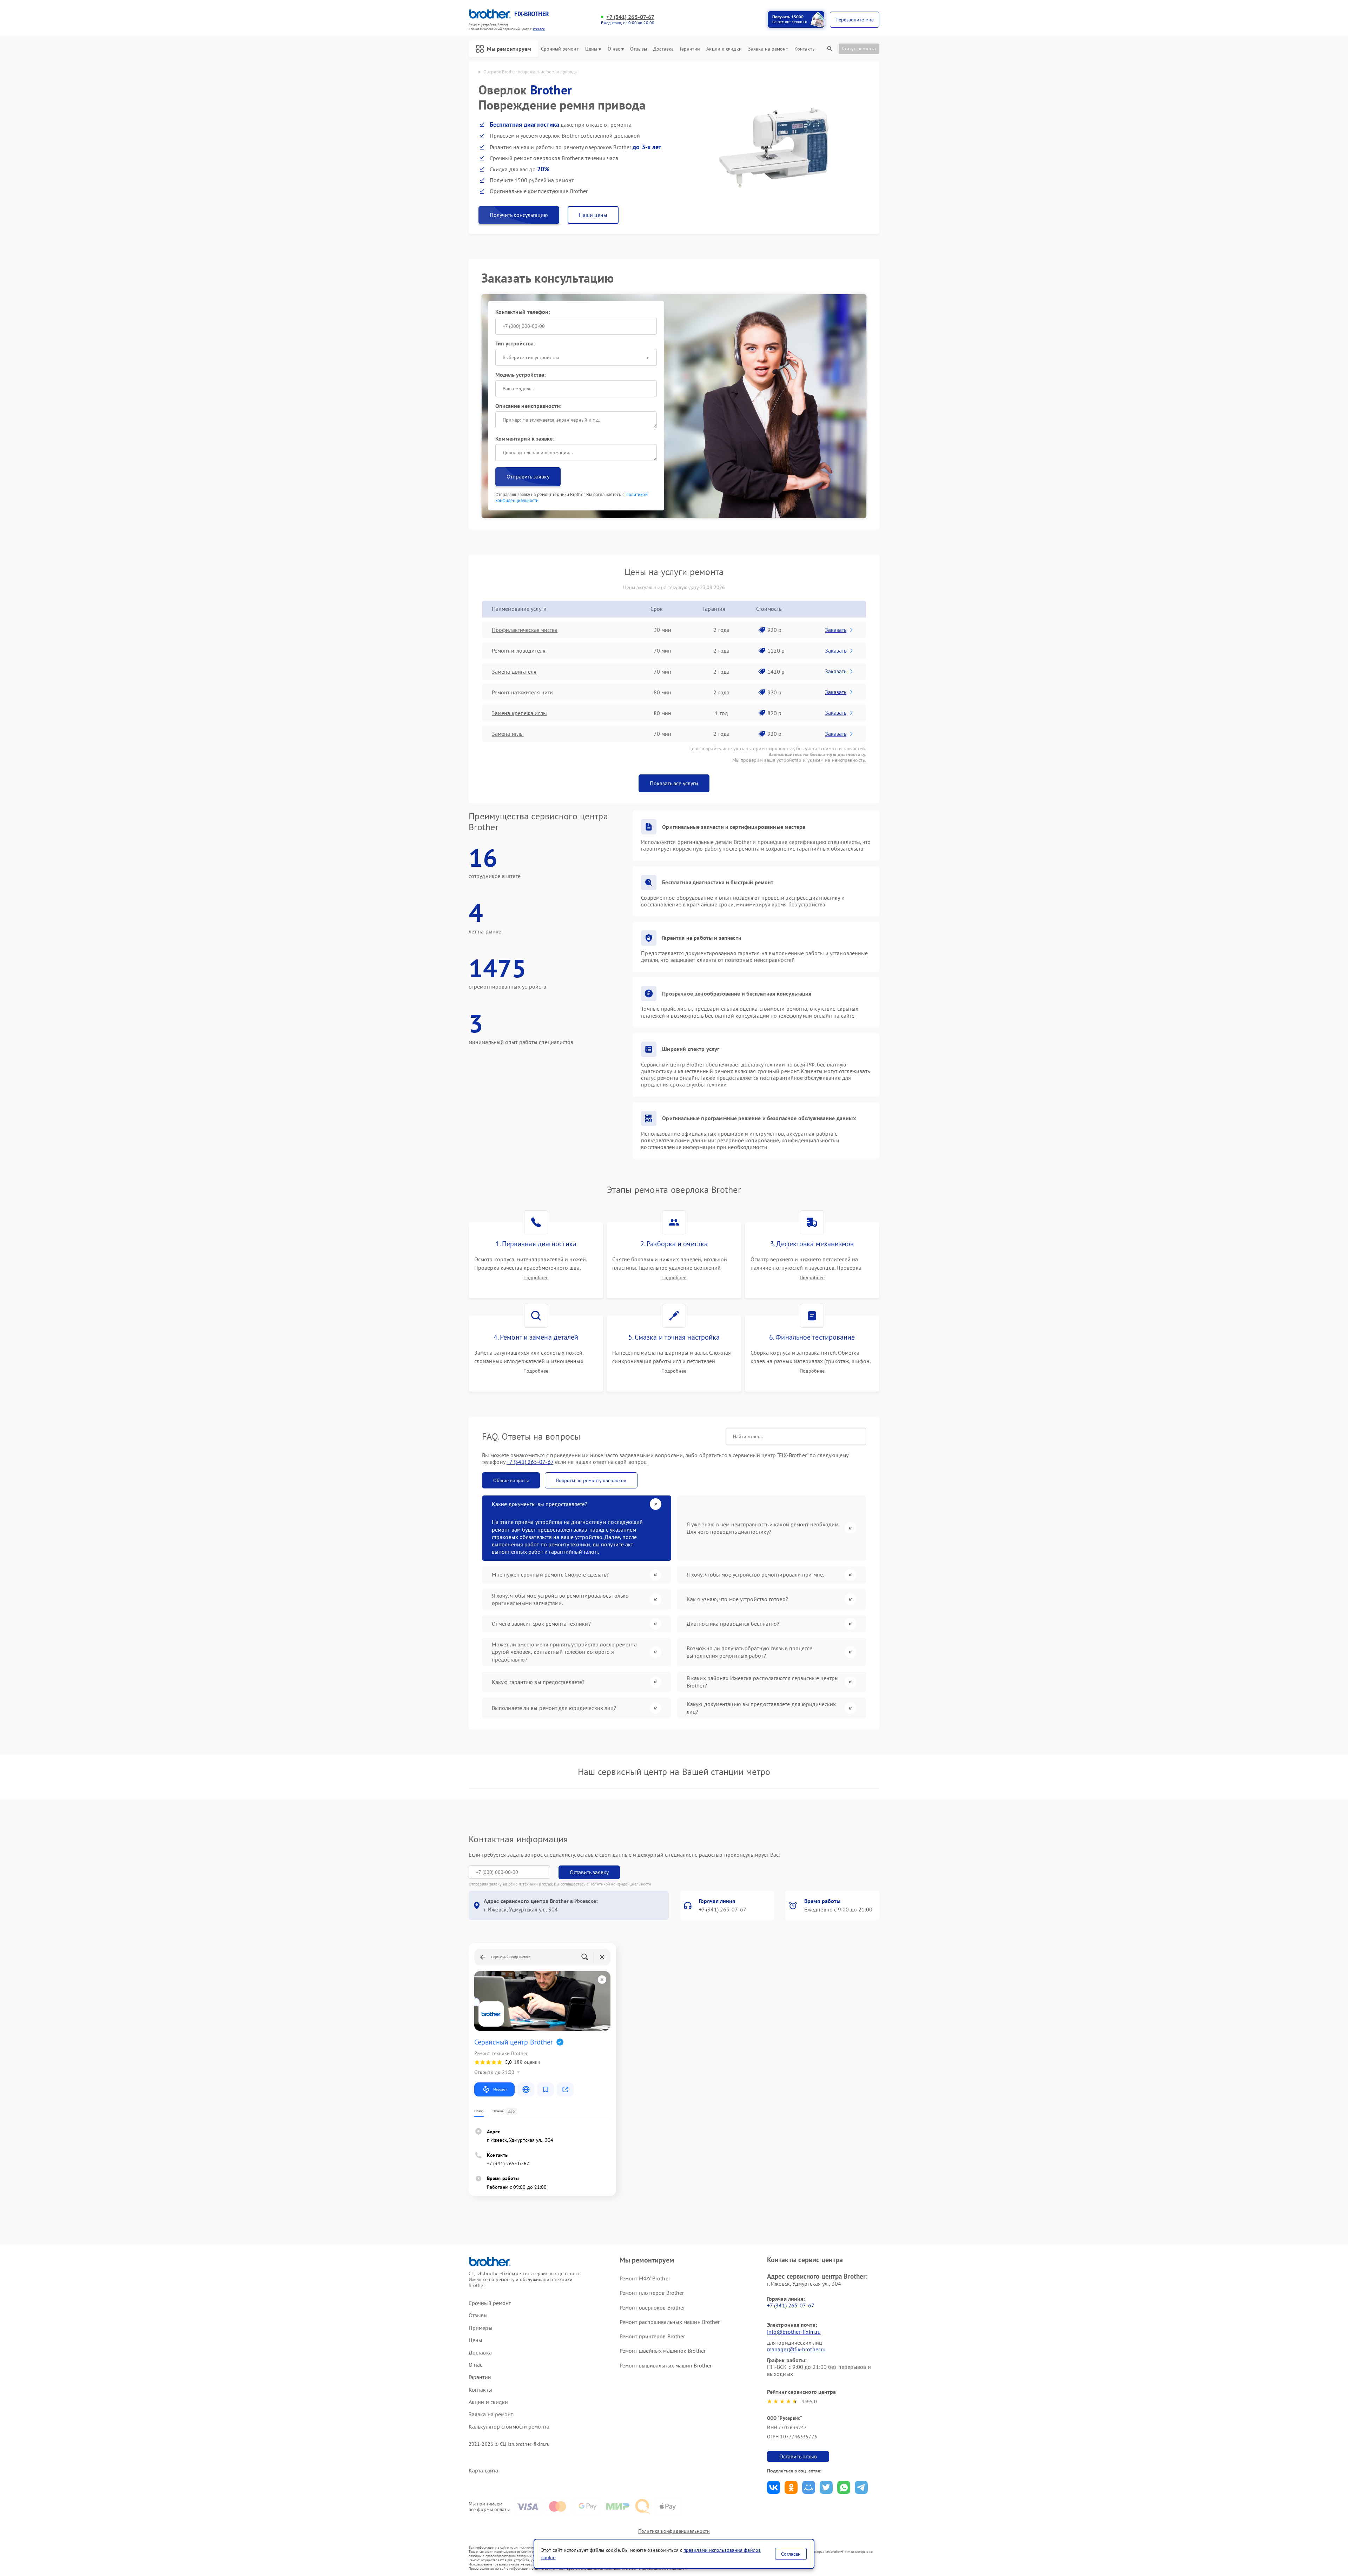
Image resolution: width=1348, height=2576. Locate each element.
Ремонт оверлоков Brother (652, 2307)
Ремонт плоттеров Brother (652, 2293)
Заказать (836, 630)
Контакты (805, 49)
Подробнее (536, 1278)
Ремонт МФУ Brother (645, 2278)
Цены (591, 49)
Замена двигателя (514, 672)
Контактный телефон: (523, 312)
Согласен (791, 2554)
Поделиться (774, 2487)
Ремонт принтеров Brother (652, 2336)
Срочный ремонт (560, 49)
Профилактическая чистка (525, 630)
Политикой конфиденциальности (620, 1884)
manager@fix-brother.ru (796, 2349)
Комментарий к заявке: (525, 438)
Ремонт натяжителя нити (522, 692)
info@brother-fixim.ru (794, 2332)
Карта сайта (483, 2471)
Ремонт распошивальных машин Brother (670, 2322)
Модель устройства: (521, 375)
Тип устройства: (515, 343)
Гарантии (690, 49)
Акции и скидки (724, 49)
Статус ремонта (859, 48)
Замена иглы (508, 734)
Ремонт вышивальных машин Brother (666, 2365)
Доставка (663, 49)
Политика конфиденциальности (674, 2531)
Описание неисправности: (528, 406)
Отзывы (639, 49)
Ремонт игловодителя (519, 650)
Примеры (481, 2328)
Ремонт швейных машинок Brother (663, 2351)
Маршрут (500, 2089)
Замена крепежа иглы (519, 713)
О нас (614, 49)
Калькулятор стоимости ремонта (509, 2427)
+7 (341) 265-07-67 (630, 17)
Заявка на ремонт (768, 49)
